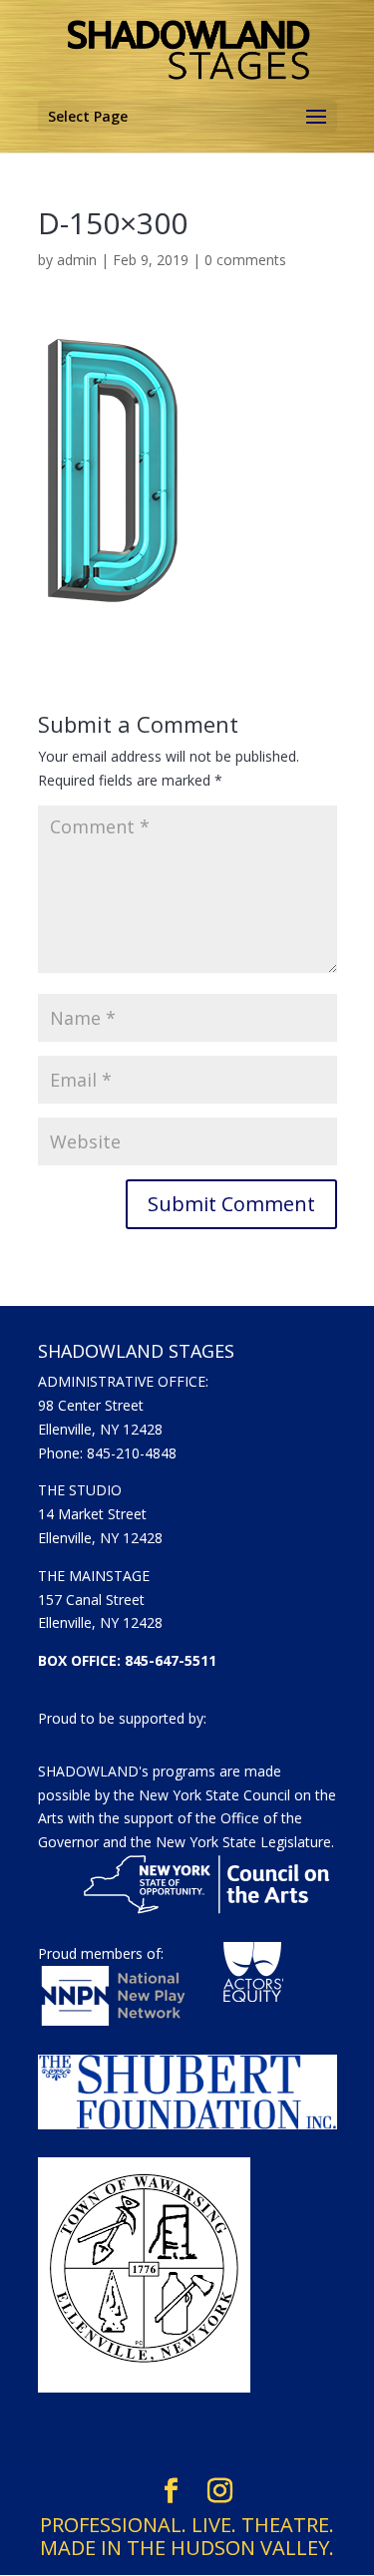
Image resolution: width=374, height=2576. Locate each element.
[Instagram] (220, 2491)
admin (77, 260)
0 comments (245, 260)
